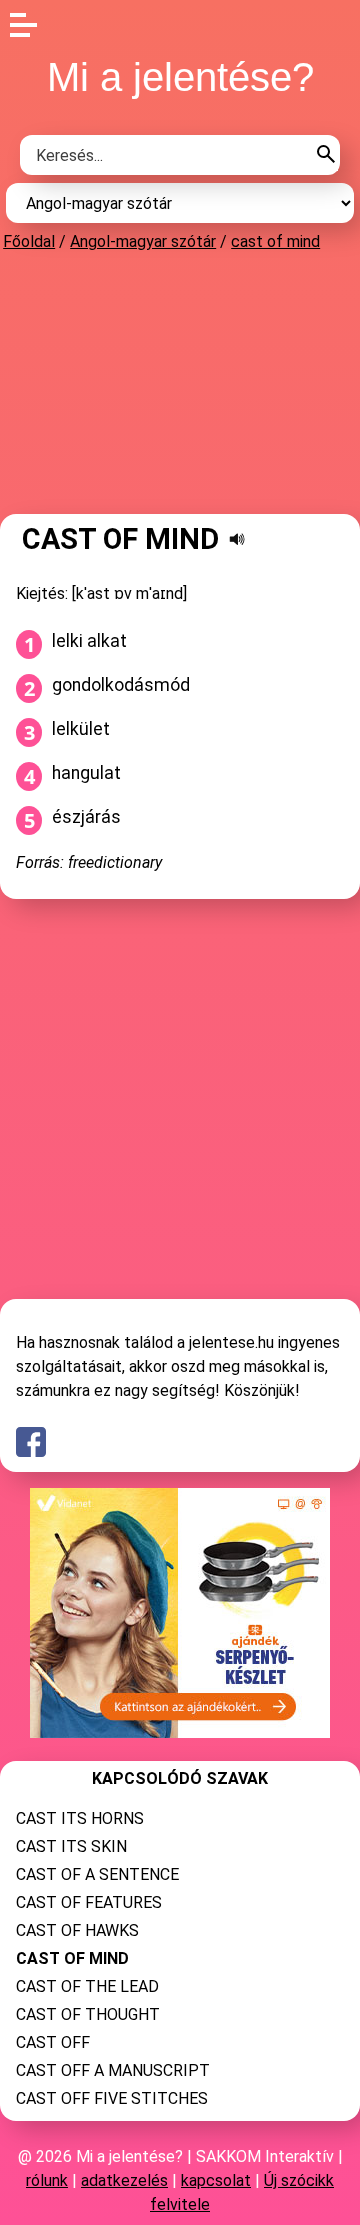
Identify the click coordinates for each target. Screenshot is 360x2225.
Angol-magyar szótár (143, 241)
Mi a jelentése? (180, 77)
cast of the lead (87, 1986)
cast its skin (71, 1846)
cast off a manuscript (113, 2070)
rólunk (47, 2180)
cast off (53, 2042)
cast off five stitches (112, 2098)
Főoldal (29, 241)
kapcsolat (216, 2180)
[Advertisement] (180, 382)
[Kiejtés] (237, 539)
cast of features (89, 1902)
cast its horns (80, 1818)
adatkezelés (124, 2180)
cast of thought (88, 2014)
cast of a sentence (97, 1874)
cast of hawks (77, 1930)
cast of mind (275, 241)
